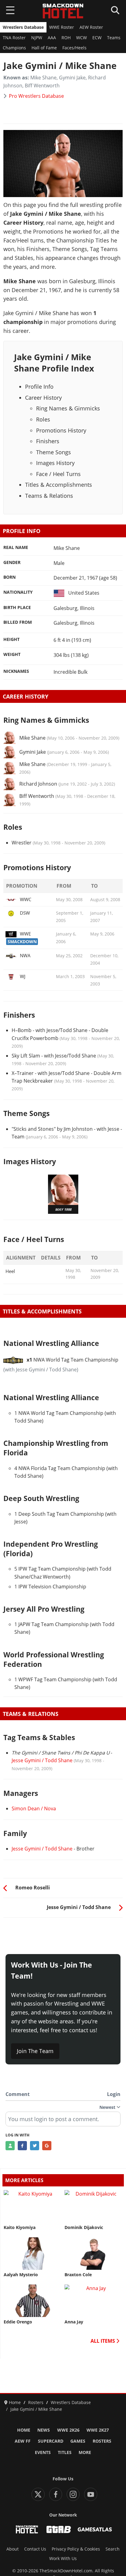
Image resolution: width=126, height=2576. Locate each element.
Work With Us (63, 2559)
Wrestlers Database (23, 27)
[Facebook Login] (22, 2146)
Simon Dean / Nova (34, 1808)
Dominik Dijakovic (84, 2227)
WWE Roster (62, 27)
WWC (26, 899)
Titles (65, 2452)
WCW (82, 38)
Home (24, 2430)
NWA (25, 955)
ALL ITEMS (103, 2341)
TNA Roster (14, 38)
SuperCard (51, 2441)
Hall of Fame (44, 48)
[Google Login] (47, 2146)
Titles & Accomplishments (59, 485)
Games (78, 2441)
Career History (43, 398)
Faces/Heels (74, 48)
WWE (25, 934)
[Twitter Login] (35, 2146)
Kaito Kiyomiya (20, 2227)
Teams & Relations (49, 496)
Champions (14, 48)
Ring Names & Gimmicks (68, 408)
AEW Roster (91, 27)
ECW (97, 38)
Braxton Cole (78, 2275)
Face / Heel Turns (58, 474)
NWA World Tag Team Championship (72, 1360)
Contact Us (35, 2549)
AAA (52, 38)
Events (43, 2452)
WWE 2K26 (68, 2430)
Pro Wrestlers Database (36, 96)
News (44, 2430)
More (85, 2452)
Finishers (48, 441)
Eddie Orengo (18, 2322)
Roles (43, 419)
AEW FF (23, 2441)
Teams (114, 38)
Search (113, 2549)
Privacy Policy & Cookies (76, 2549)
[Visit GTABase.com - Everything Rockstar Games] (59, 2529)
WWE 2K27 (98, 2430)
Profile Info (39, 387)
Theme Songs (54, 452)
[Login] (10, 2146)
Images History (55, 463)
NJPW (37, 38)
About (13, 2549)
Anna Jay (74, 2322)
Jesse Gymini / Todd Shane (42, 1760)
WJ (23, 976)
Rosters (102, 2441)
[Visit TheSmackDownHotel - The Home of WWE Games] (27, 2529)
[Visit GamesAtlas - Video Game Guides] (95, 2529)
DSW (25, 913)
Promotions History (61, 430)
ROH (66, 38)
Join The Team (35, 2051)
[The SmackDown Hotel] (63, 11)
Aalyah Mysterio (21, 2275)
